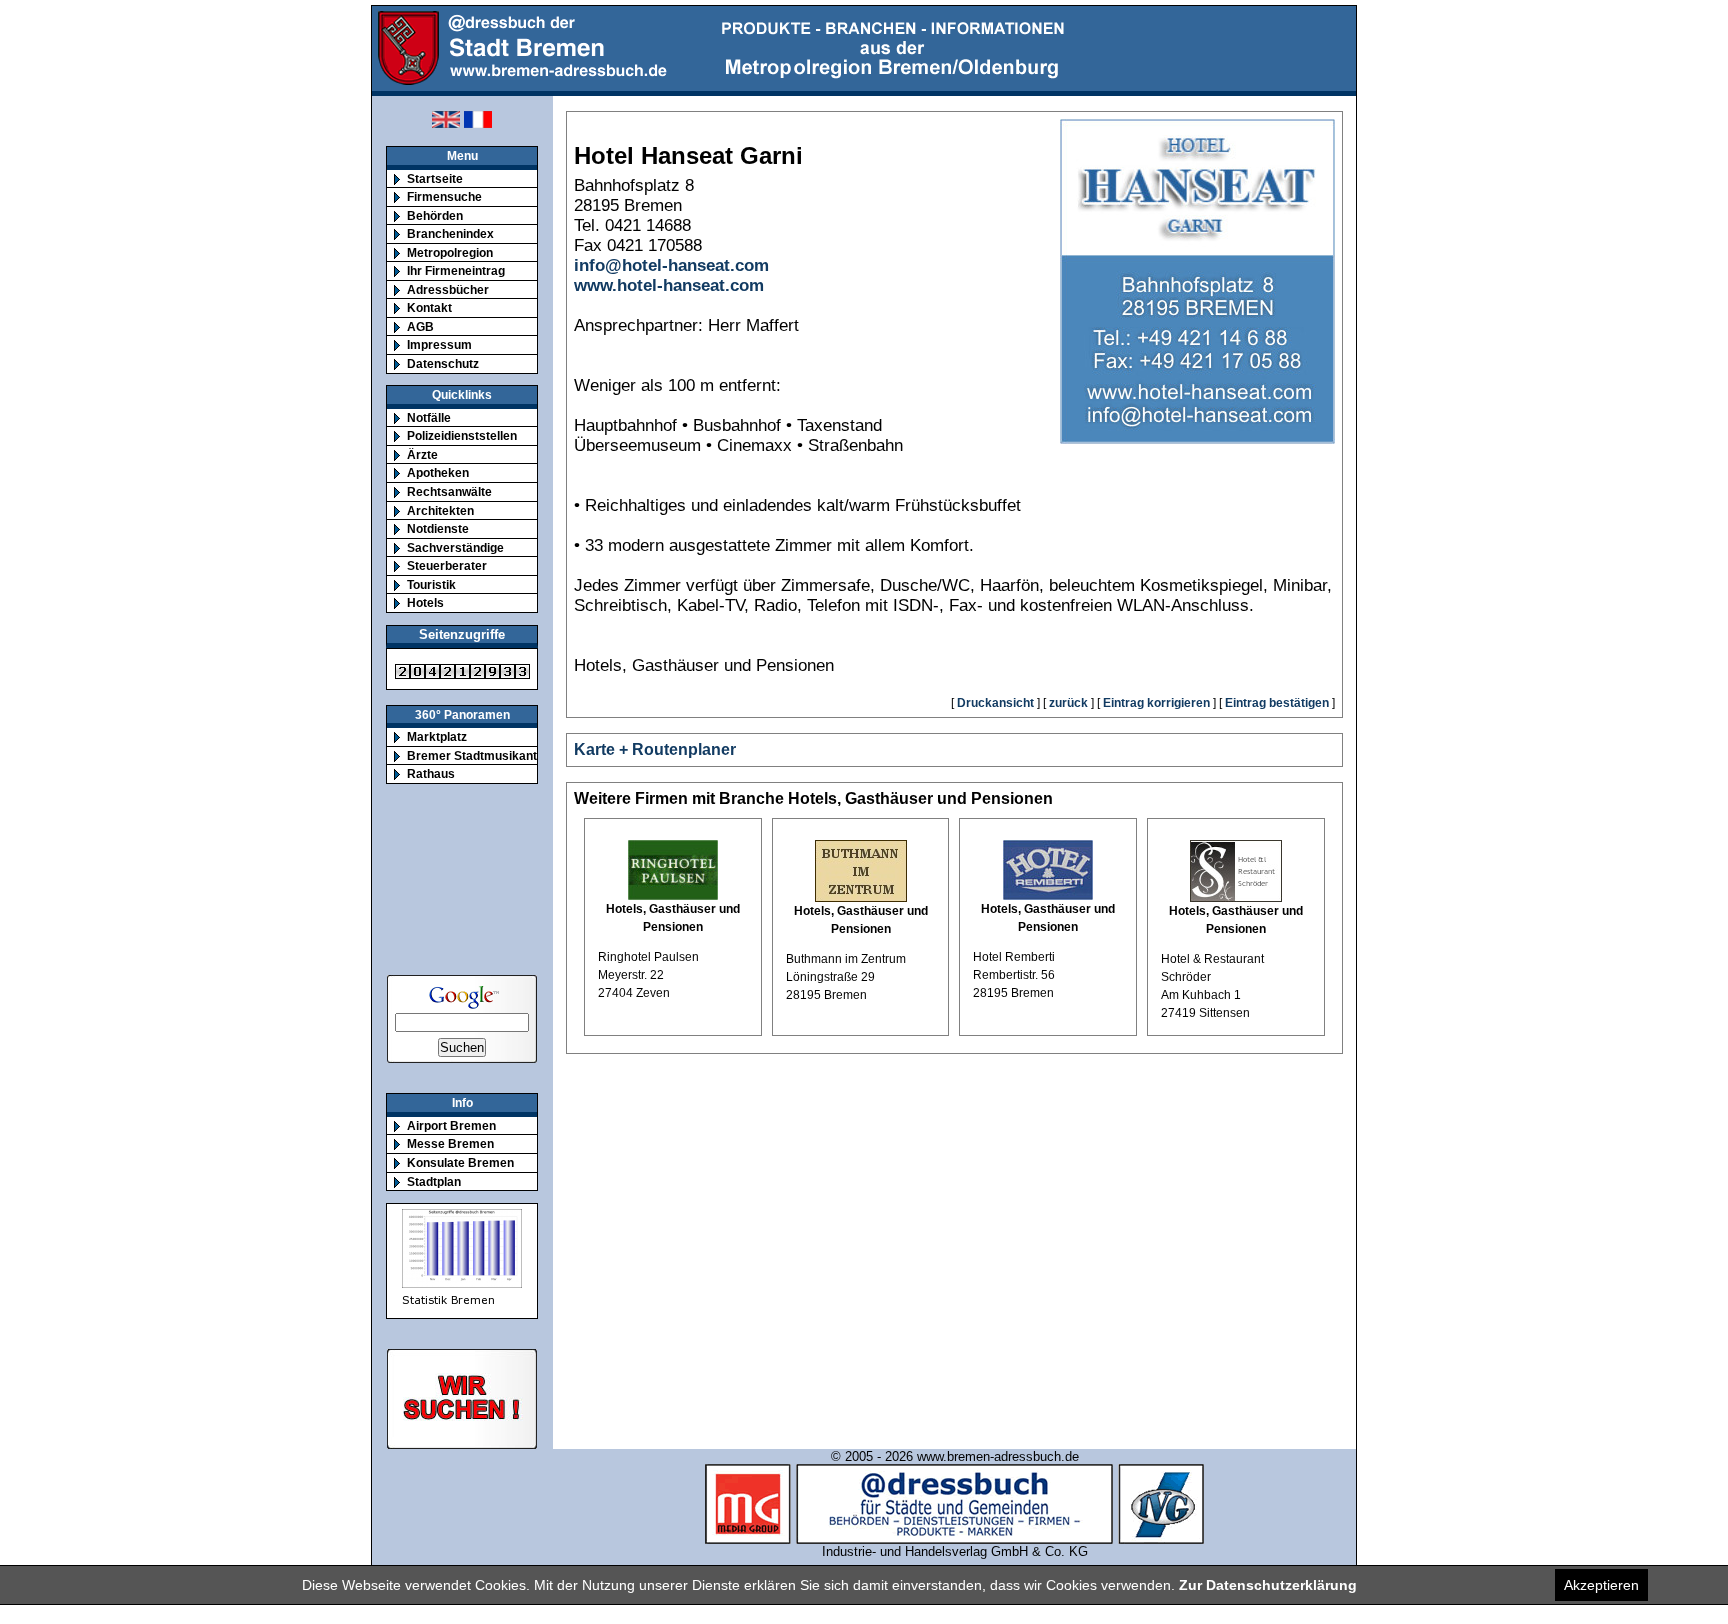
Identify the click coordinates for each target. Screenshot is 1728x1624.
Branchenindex (450, 233)
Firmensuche (444, 196)
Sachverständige (455, 547)
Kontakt (429, 307)
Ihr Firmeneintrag (456, 270)
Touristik (431, 584)
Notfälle (429, 417)
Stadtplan (434, 1181)
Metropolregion (450, 252)
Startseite (435, 178)
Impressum (439, 344)
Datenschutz (443, 363)
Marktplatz (437, 736)
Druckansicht (995, 703)
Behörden (435, 215)
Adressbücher (448, 289)
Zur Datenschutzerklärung (1268, 1585)
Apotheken (438, 472)
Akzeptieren (1601, 1585)
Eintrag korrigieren (1156, 703)
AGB (420, 326)
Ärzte (422, 454)
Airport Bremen (451, 1125)
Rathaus (431, 773)
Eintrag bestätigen (1277, 703)
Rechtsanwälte (449, 491)
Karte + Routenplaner (655, 749)
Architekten (440, 510)
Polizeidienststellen (462, 435)
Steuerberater (447, 565)
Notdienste (438, 528)
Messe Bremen (450, 1143)
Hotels (425, 602)
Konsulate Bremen (460, 1162)
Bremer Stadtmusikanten (479, 755)
